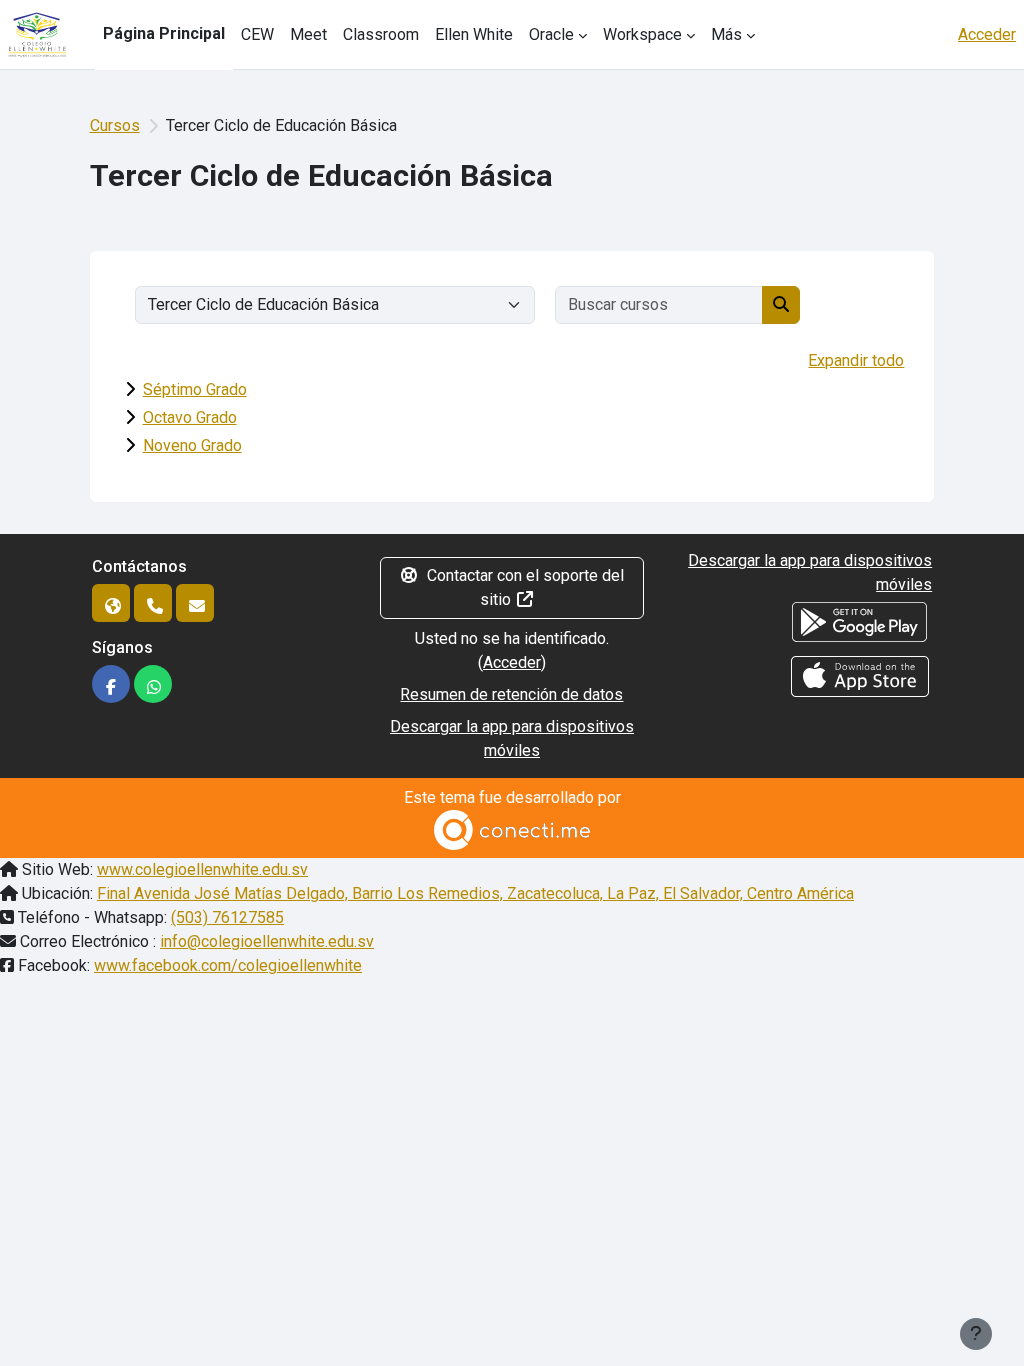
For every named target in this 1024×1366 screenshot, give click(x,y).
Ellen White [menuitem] (474, 34)
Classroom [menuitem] (381, 34)
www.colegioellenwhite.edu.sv (202, 869)
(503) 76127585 (227, 917)
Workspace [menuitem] (642, 34)
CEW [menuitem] (257, 34)
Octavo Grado (190, 417)
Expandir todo (856, 360)
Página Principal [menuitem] (164, 33)
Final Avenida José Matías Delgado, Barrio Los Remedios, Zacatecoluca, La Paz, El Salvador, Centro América (475, 893)
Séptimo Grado (195, 389)
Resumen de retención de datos (511, 694)
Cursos (115, 125)
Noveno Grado (192, 445)
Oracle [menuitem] (551, 34)
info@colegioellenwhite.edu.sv (267, 941)
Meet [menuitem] (308, 34)
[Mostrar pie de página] (976, 1334)
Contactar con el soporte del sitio (525, 587)
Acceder (987, 34)
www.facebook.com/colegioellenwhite (228, 965)
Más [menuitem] (726, 34)
